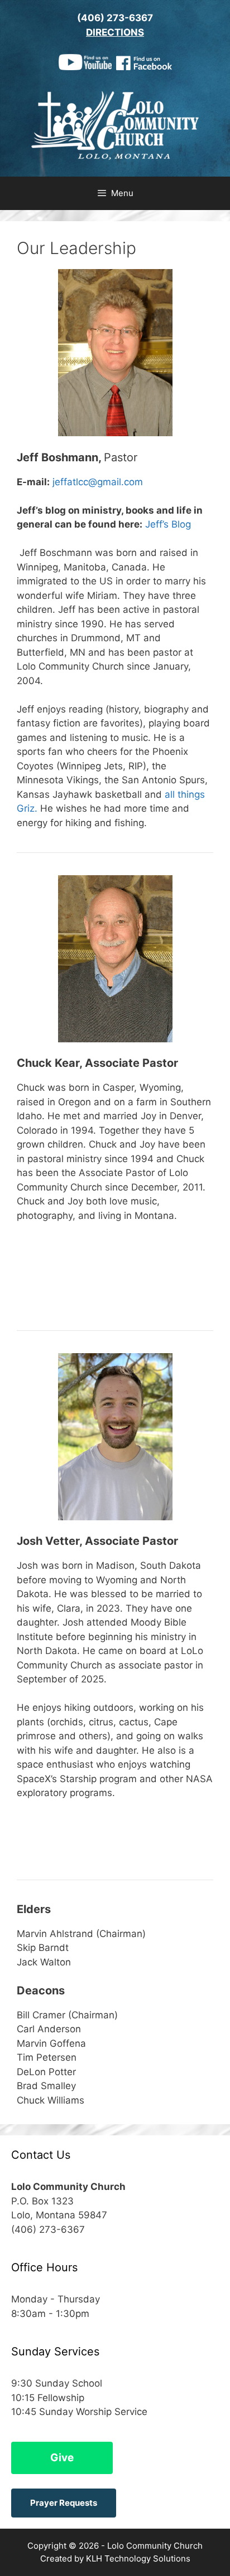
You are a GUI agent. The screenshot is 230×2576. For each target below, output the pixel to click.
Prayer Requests (64, 2503)
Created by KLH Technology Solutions (115, 2558)
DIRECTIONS (115, 32)
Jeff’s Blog (168, 524)
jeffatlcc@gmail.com (98, 482)
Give (62, 2458)
